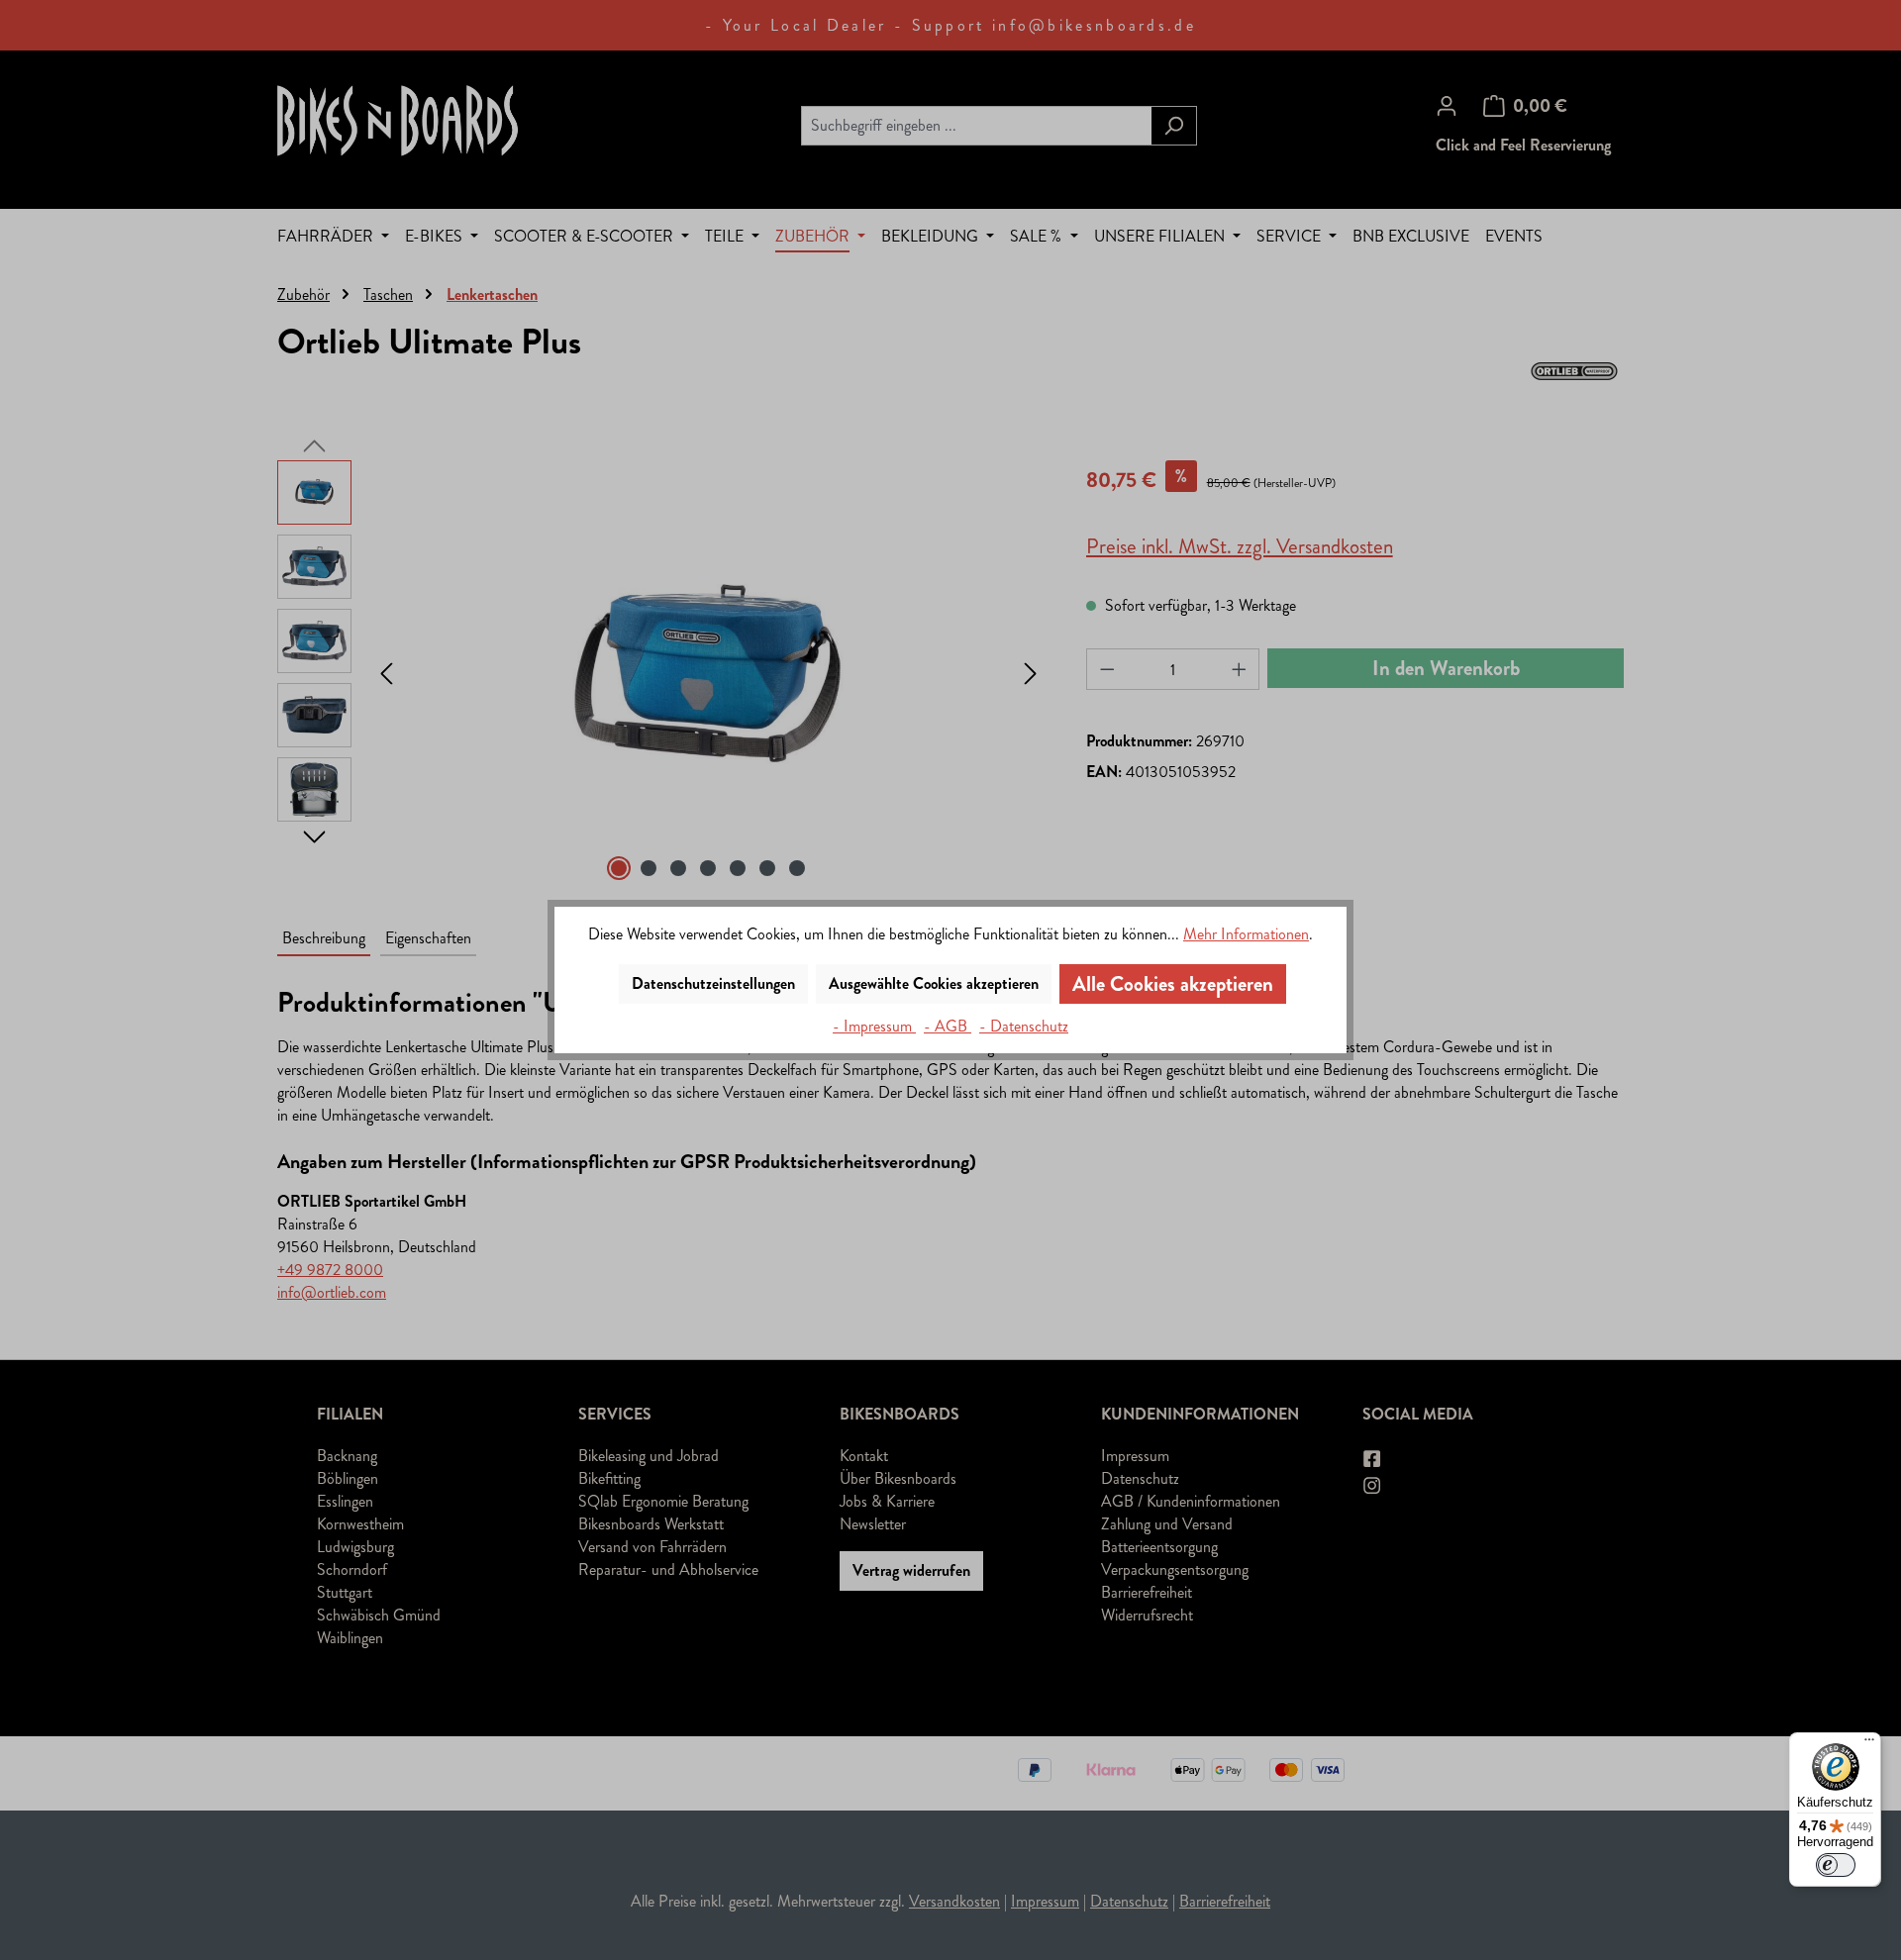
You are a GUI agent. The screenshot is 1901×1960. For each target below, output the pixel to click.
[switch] (1836, 1865)
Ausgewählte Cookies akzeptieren (934, 983)
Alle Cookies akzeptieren (1173, 984)
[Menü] (1869, 1744)
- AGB (948, 1026)
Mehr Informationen (1246, 934)
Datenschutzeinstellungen (713, 983)
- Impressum (874, 1026)
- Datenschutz (1024, 1026)
